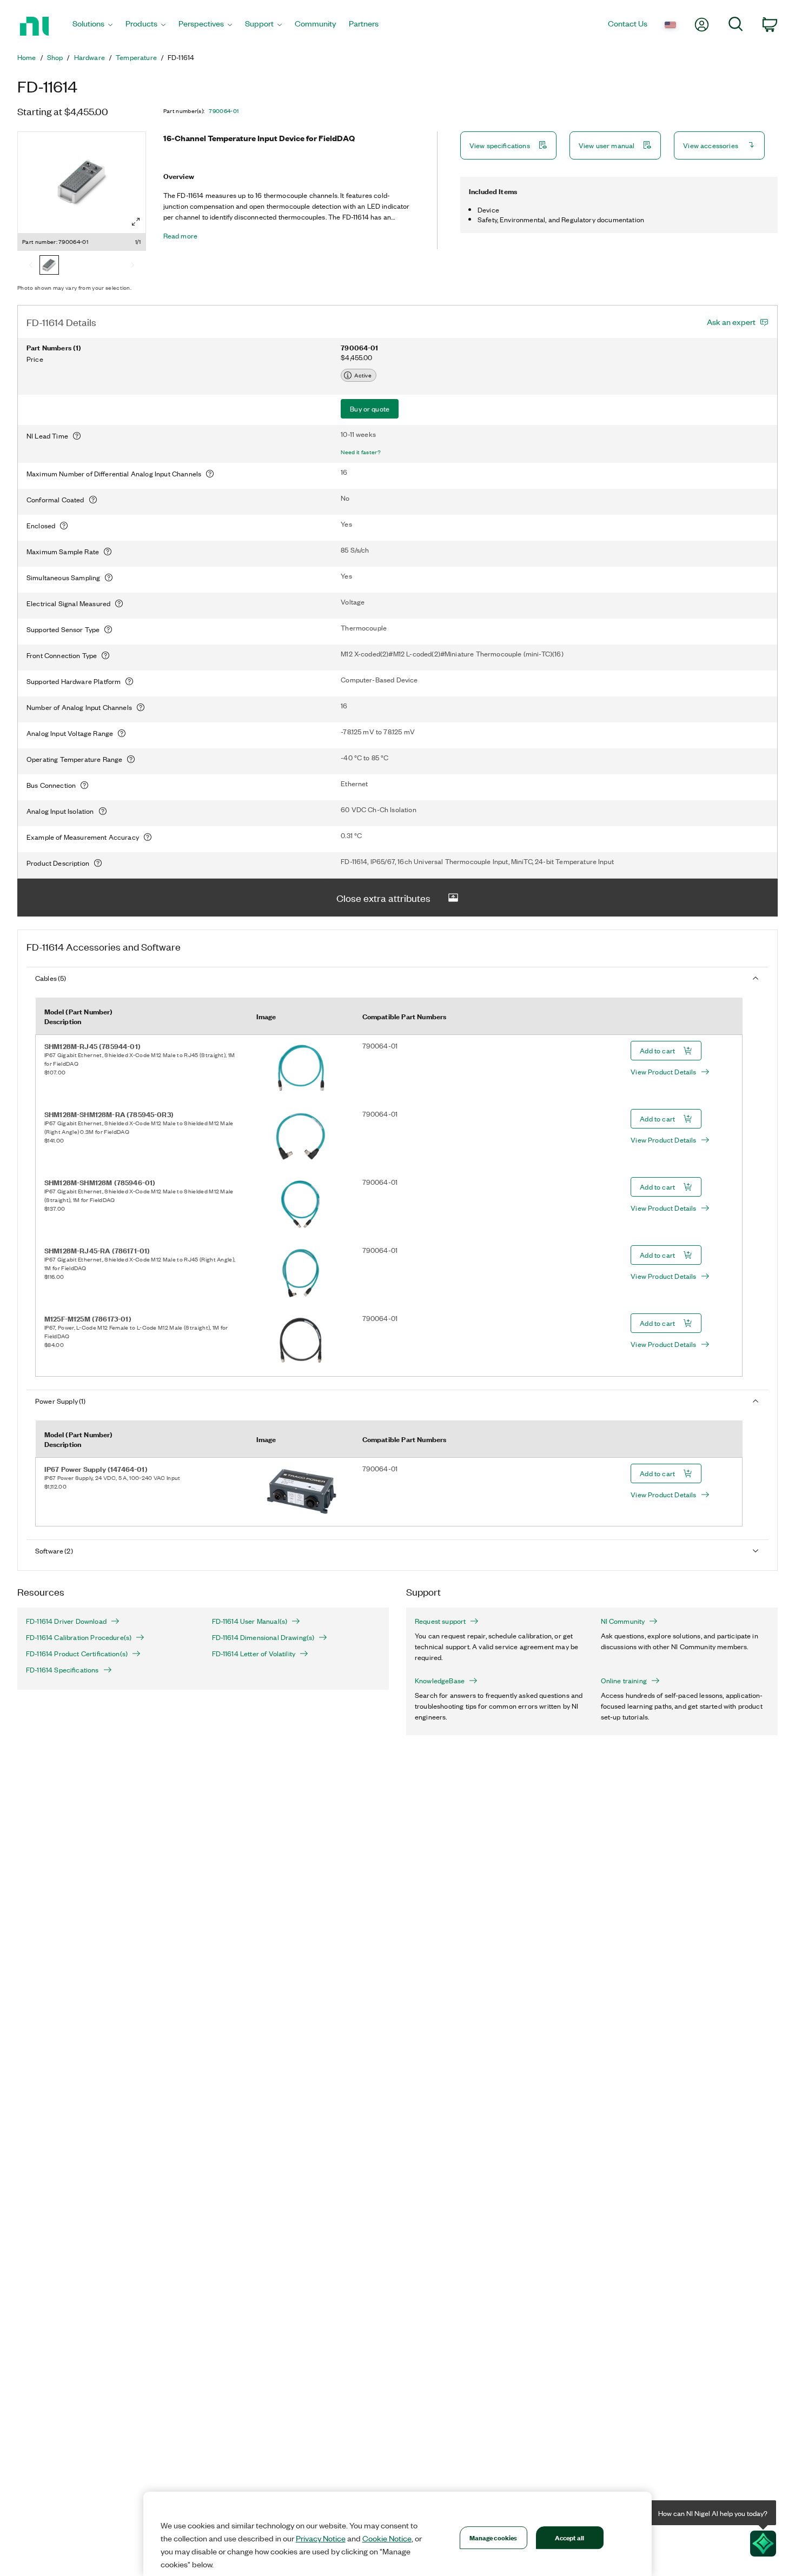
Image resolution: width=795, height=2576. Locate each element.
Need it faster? (361, 452)
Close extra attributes (383, 898)
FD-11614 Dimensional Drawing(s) (263, 1637)
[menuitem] (92, 26)
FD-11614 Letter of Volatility (254, 1654)
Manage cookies (493, 2537)
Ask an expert (731, 322)
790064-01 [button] (224, 111)
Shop (55, 57)
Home (27, 57)
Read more (180, 236)
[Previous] (31, 266)
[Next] (132, 266)
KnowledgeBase (440, 1681)
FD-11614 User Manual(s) (250, 1621)
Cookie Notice (387, 2538)
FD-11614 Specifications (62, 1670)
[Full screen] (136, 222)
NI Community (623, 1621)
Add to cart (657, 1050)
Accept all (569, 2537)
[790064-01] (49, 266)
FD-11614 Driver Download (66, 1621)
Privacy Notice (321, 2538)
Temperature (136, 57)
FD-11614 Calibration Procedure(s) (79, 1637)
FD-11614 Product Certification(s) (77, 1654)
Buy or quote (370, 409)
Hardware (90, 57)
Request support (440, 1621)
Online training (624, 1681)
